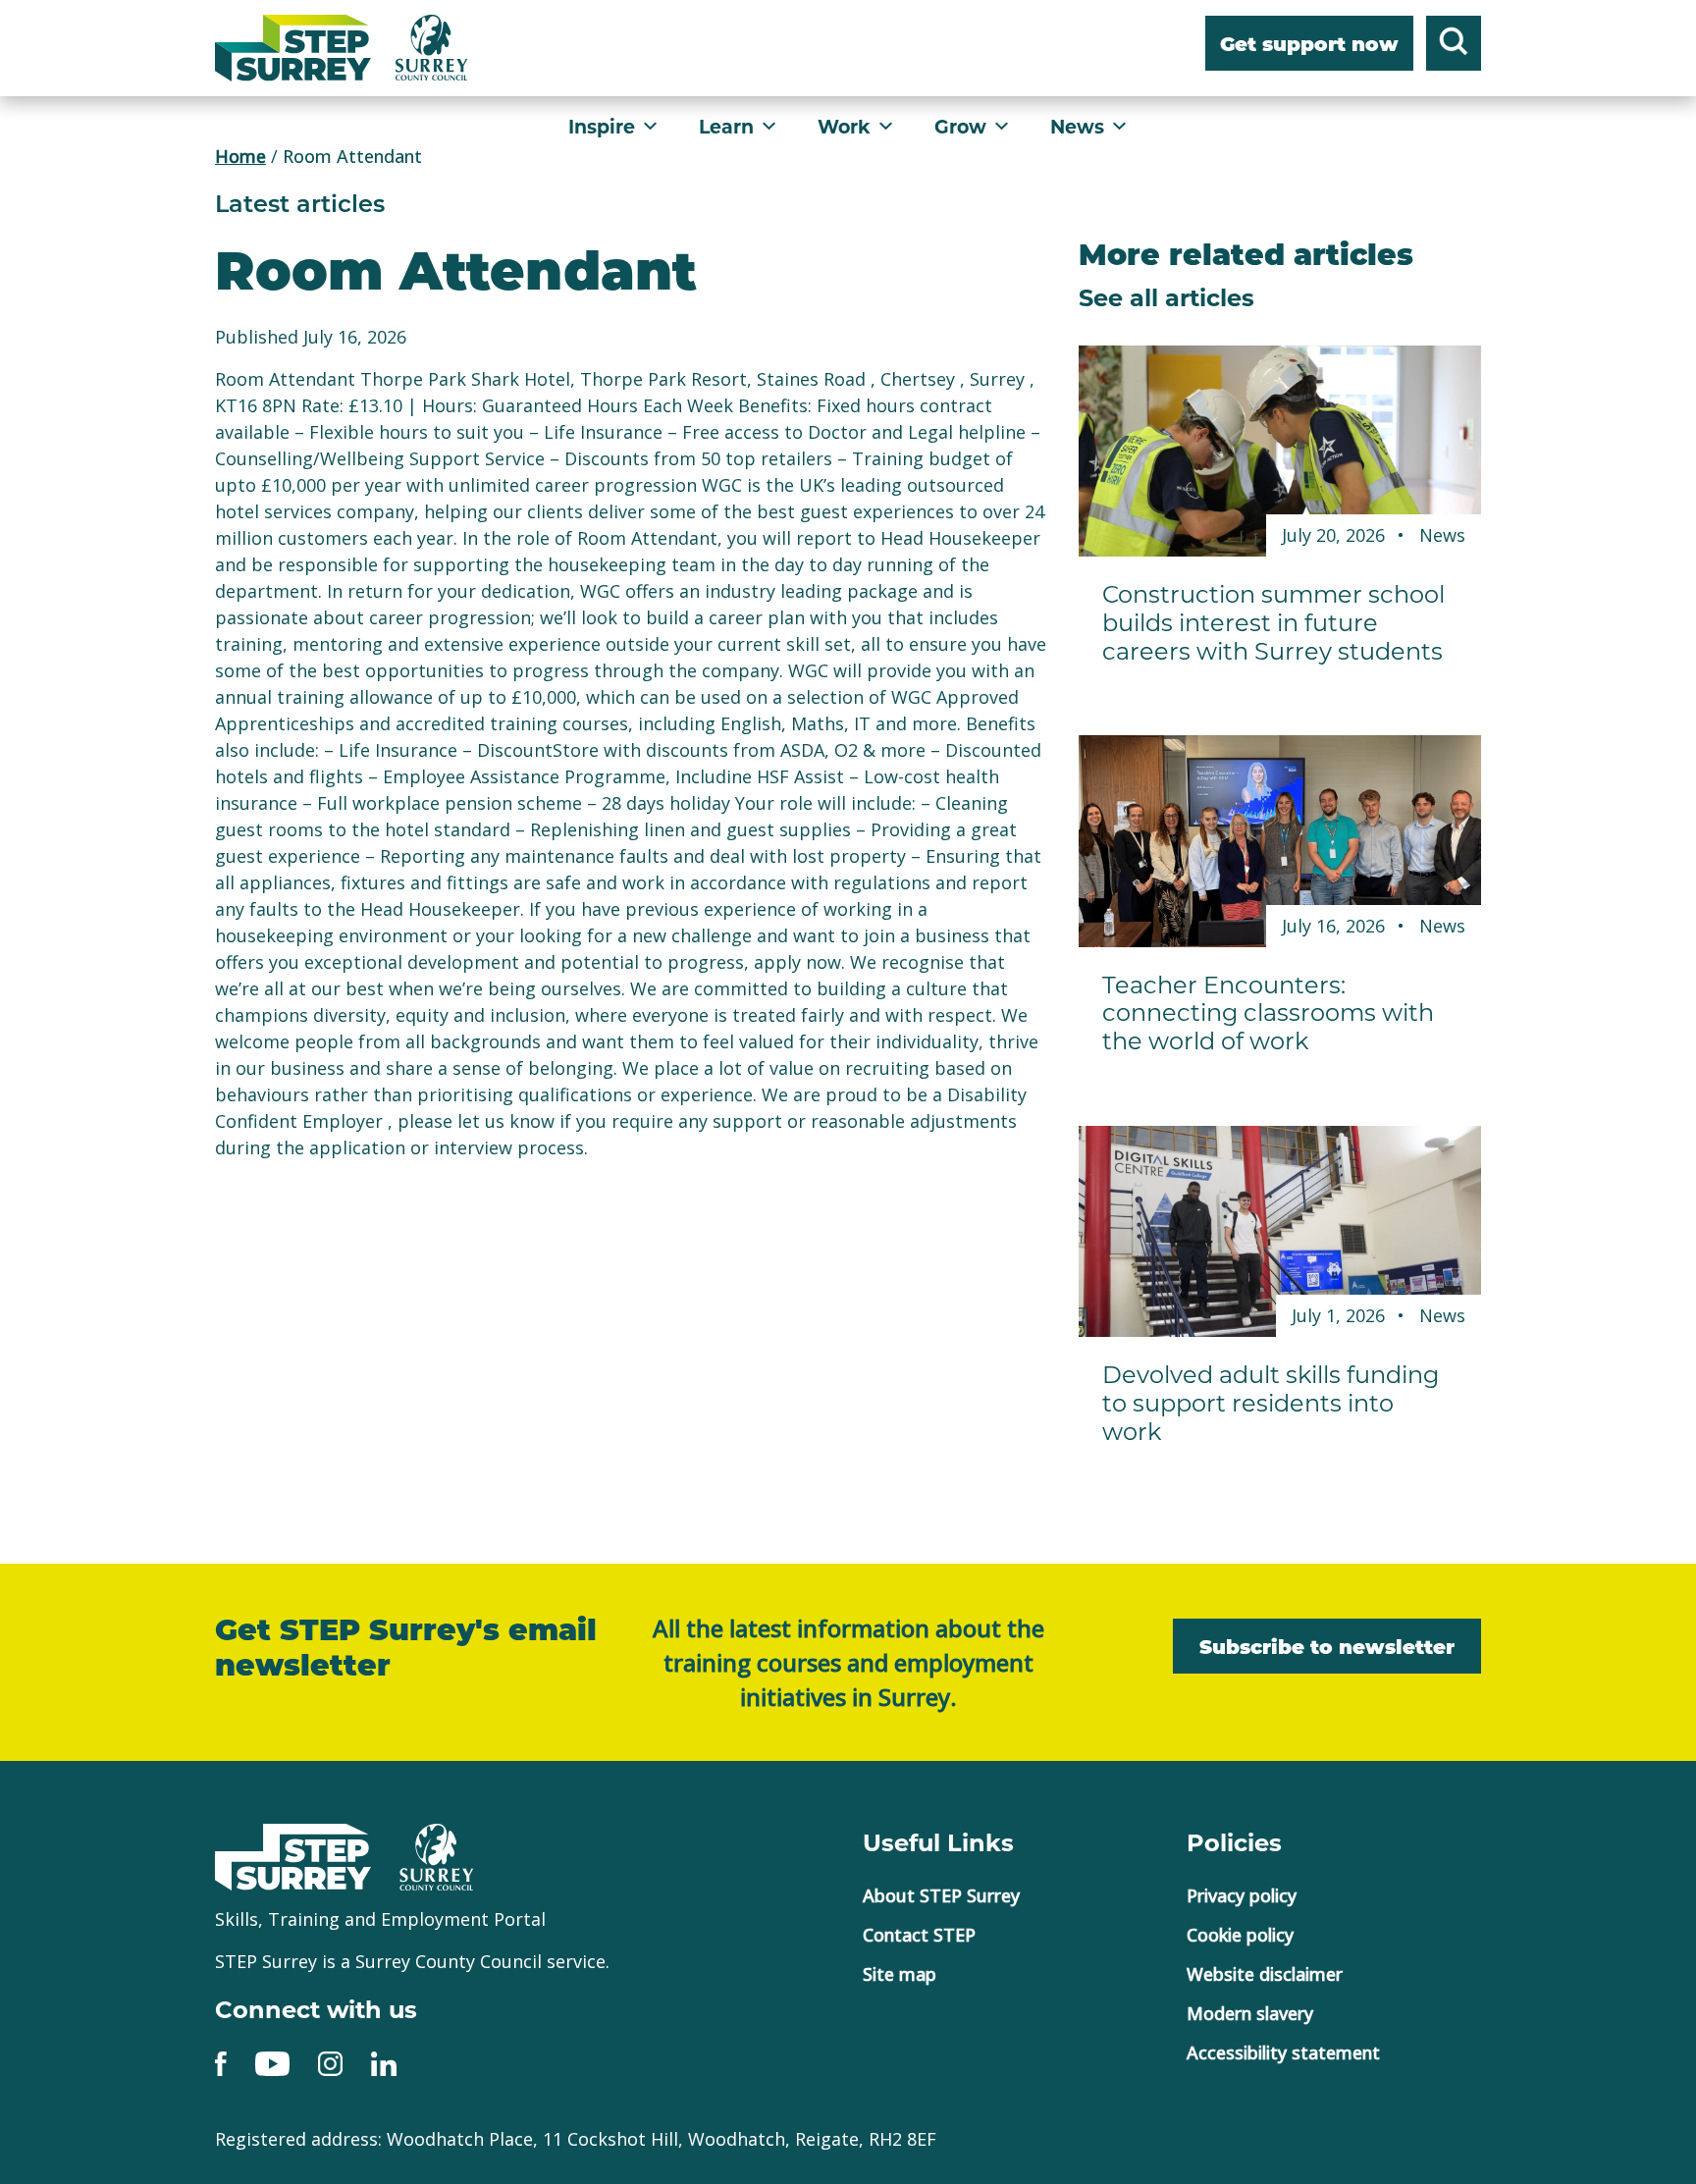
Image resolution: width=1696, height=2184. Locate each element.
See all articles (1166, 296)
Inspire (602, 126)
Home (240, 156)
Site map (900, 1974)
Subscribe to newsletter (1327, 1649)
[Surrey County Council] (437, 1854)
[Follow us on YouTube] (272, 2062)
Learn (726, 126)
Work (844, 126)
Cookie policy (1240, 1935)
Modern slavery (1250, 2013)
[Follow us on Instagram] (330, 2062)
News (1077, 126)
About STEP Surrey (941, 1895)
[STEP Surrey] (293, 48)
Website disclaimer (1265, 1974)
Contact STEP (919, 1935)
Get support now (1309, 46)
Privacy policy (1242, 1895)
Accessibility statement (1283, 2052)
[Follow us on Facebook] (221, 2062)
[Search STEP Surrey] (1454, 46)
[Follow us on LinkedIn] (384, 2062)
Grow (960, 126)
